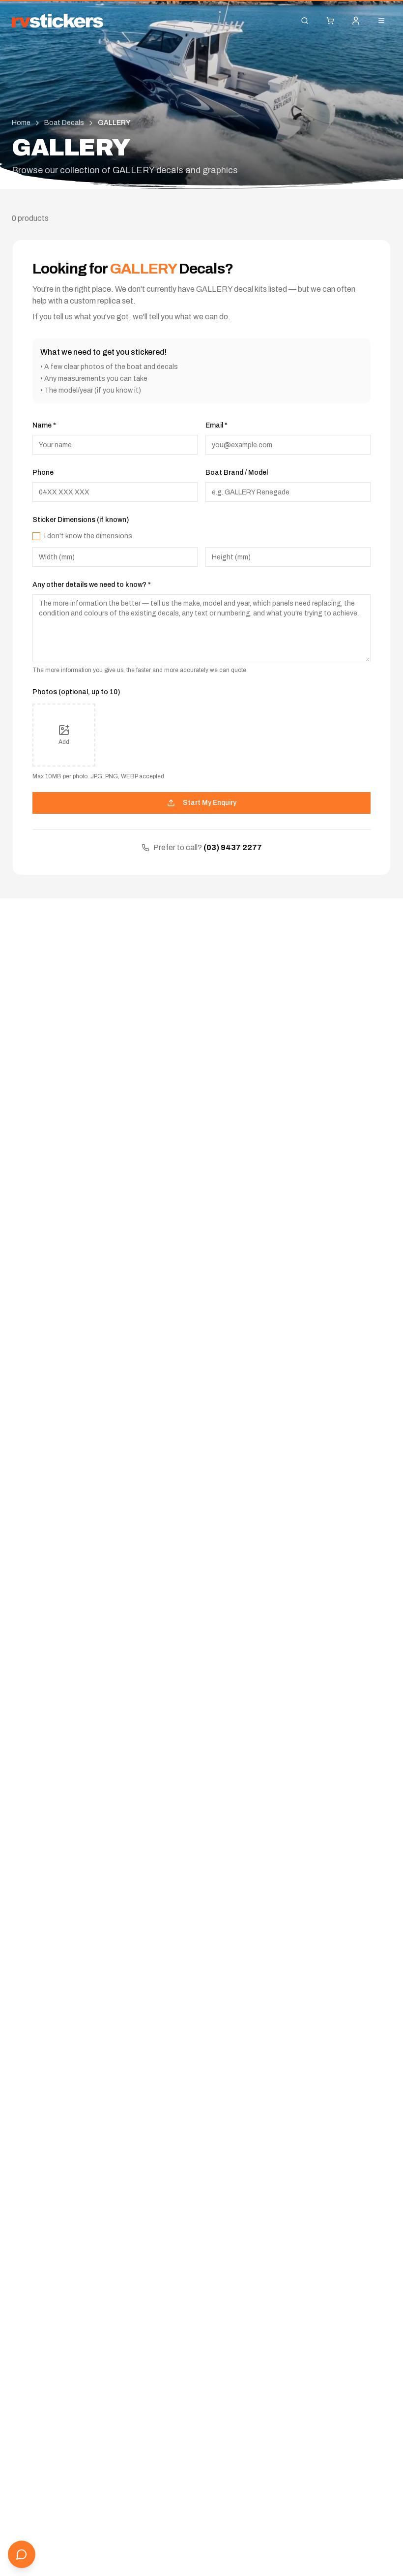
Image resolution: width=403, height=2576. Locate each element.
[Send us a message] (22, 2554)
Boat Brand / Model (237, 473)
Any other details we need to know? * (92, 585)
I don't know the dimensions (88, 536)
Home (21, 123)
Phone (43, 473)
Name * (44, 425)
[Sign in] (356, 21)
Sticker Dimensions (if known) (81, 520)
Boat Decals (64, 123)
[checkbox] (36, 536)
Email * (216, 425)
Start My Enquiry (210, 803)
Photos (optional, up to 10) (76, 692)
